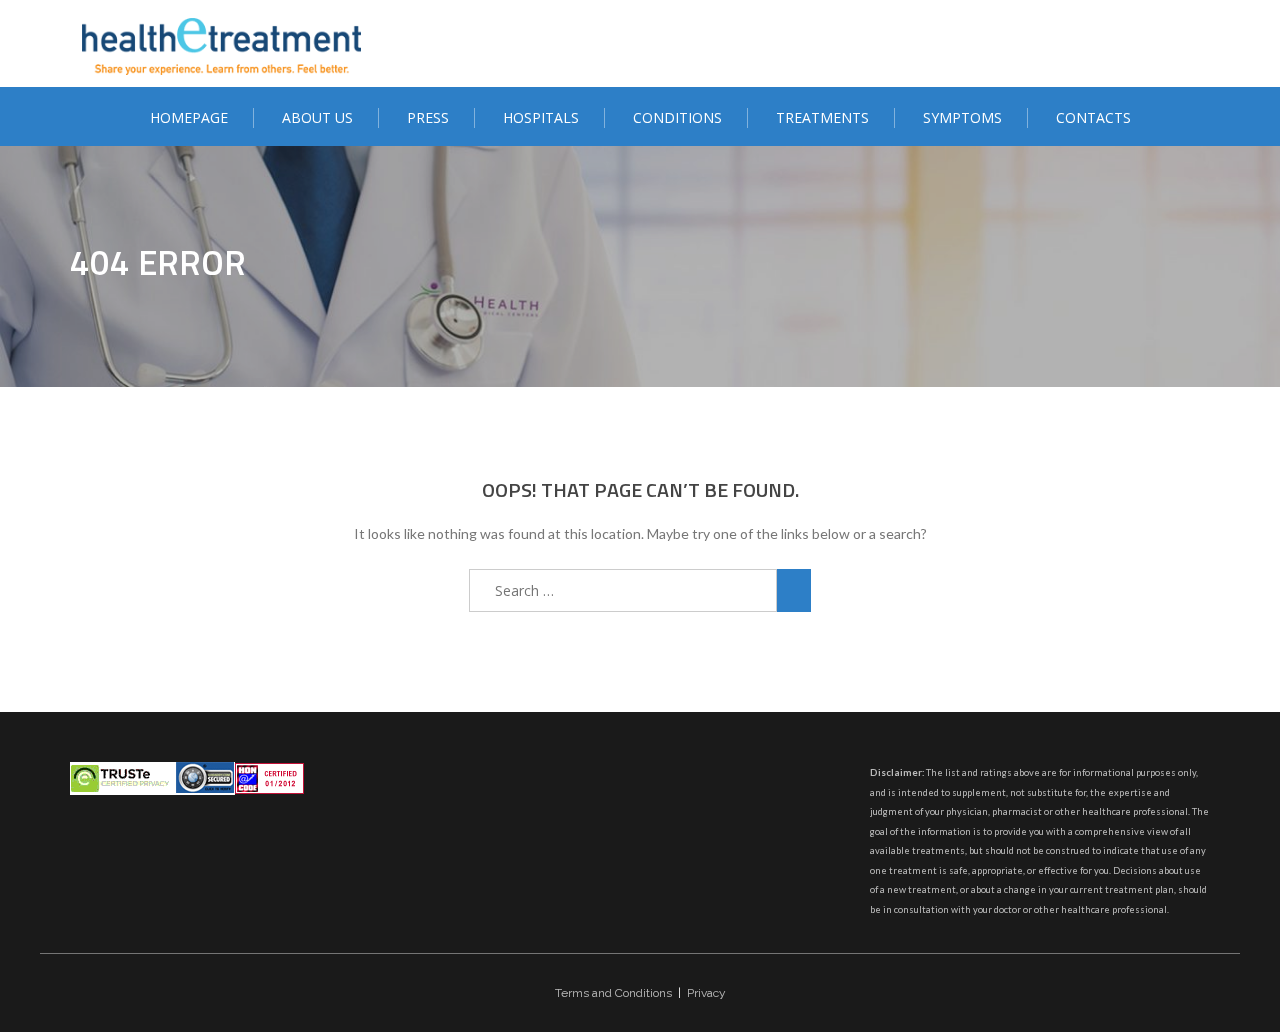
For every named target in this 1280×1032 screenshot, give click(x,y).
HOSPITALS (541, 117)
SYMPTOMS (962, 117)
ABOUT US (317, 117)
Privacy (706, 993)
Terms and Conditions (613, 993)
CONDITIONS (677, 117)
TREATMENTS (822, 117)
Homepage (189, 117)
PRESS (428, 117)
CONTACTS (1093, 117)
